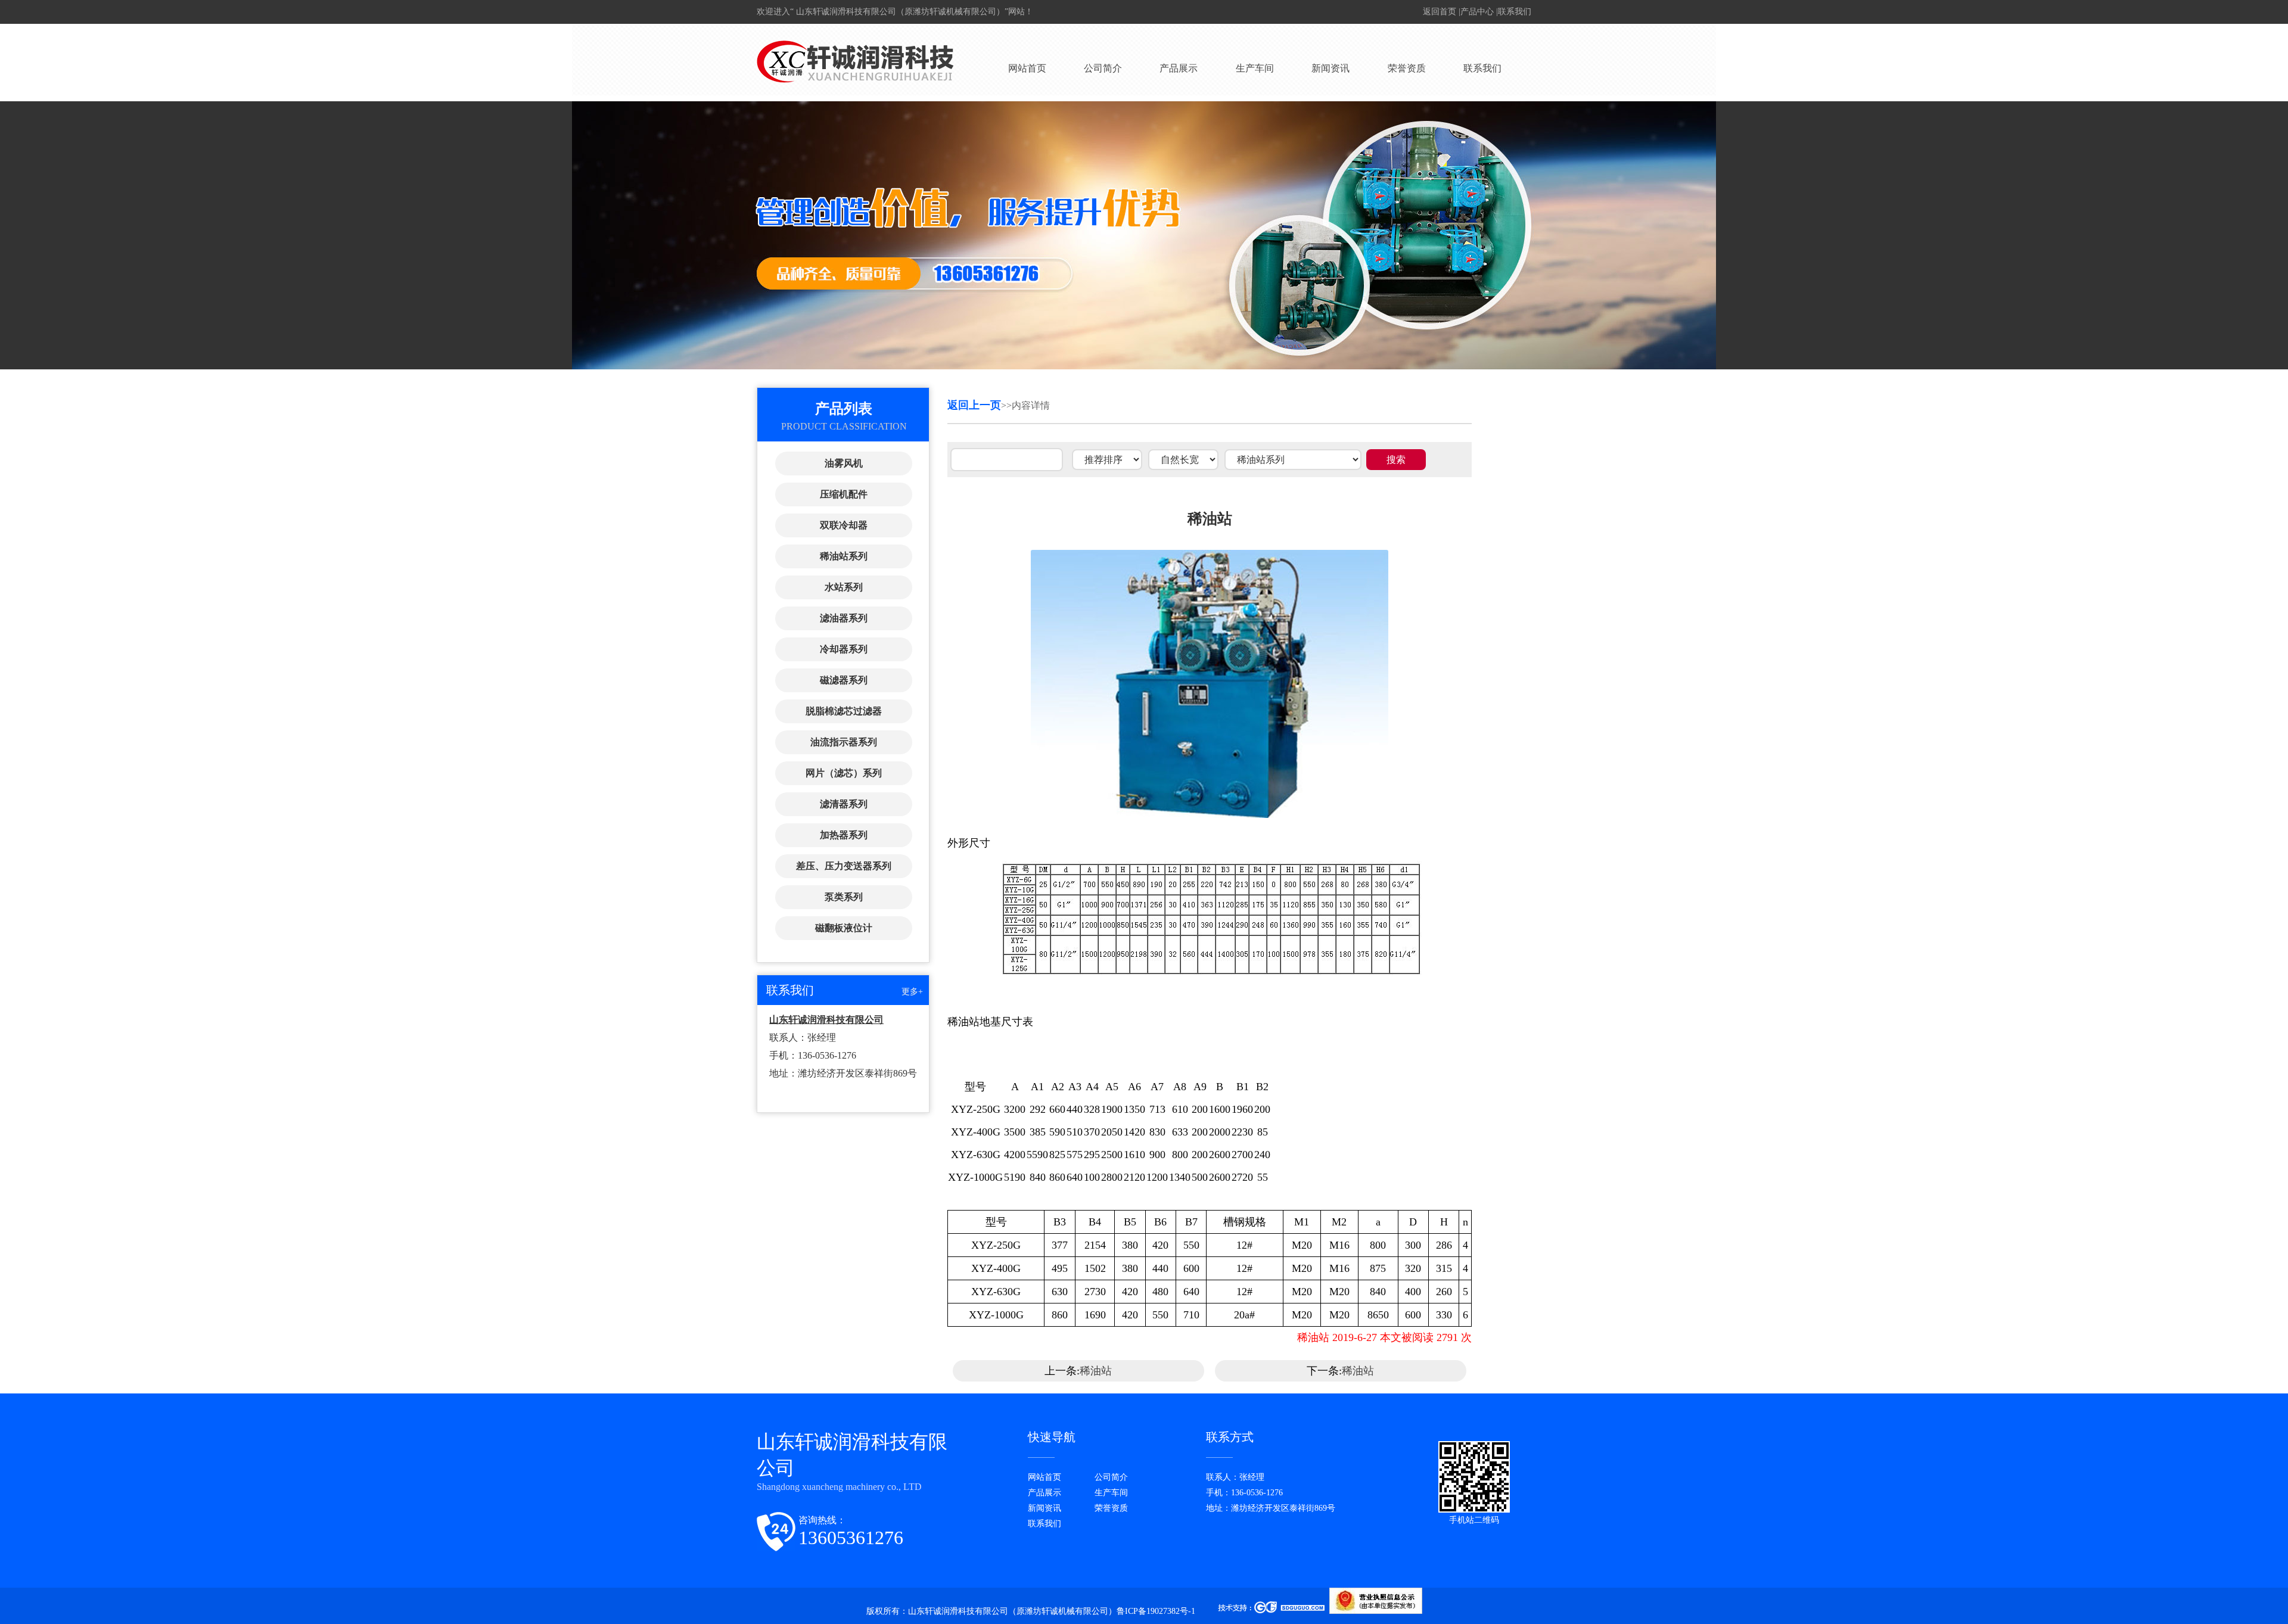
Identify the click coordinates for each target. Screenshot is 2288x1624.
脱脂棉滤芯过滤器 (844, 711)
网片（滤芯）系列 (844, 773)
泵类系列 (844, 897)
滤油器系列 (844, 618)
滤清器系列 (844, 804)
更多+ (912, 992)
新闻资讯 (1330, 68)
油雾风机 (844, 463)
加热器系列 (844, 835)
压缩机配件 (844, 494)
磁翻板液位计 (844, 928)
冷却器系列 (844, 649)
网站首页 (1027, 68)
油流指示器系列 (844, 742)
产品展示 (1179, 68)
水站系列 (844, 587)
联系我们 (1515, 12)
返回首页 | (1442, 12)
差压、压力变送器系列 (844, 866)
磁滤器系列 (844, 680)
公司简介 (1103, 68)
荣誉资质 (1407, 68)
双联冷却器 (844, 525)
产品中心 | (1479, 12)
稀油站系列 (844, 556)
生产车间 (1255, 68)
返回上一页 (974, 405)
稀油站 (1096, 1371)
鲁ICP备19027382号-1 (1157, 1611)
